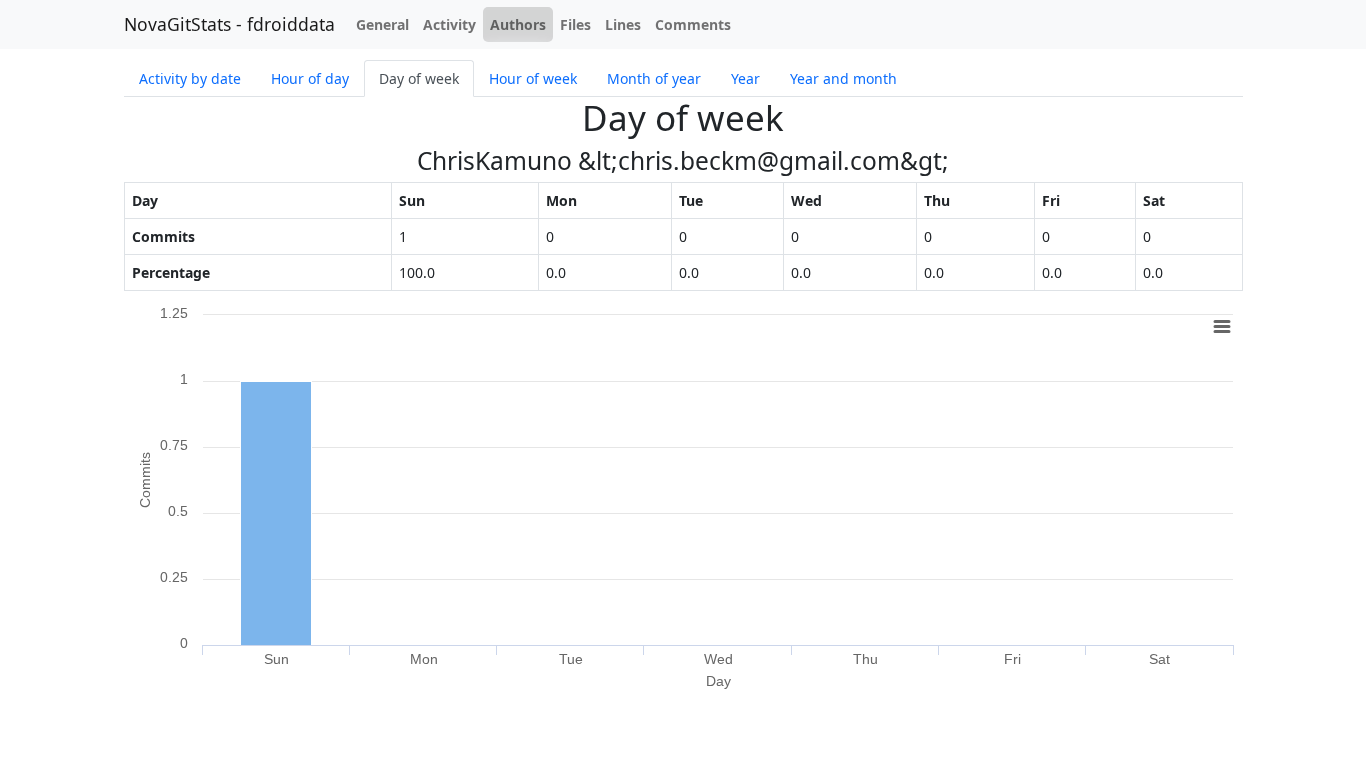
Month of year (654, 78)
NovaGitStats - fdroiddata (229, 24)
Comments (693, 24)
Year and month (843, 78)
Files (575, 24)
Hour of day (310, 78)
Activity (449, 24)
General (382, 24)
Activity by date (190, 78)
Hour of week (533, 78)
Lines (623, 24)
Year (745, 78)
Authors (518, 24)
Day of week (419, 78)
